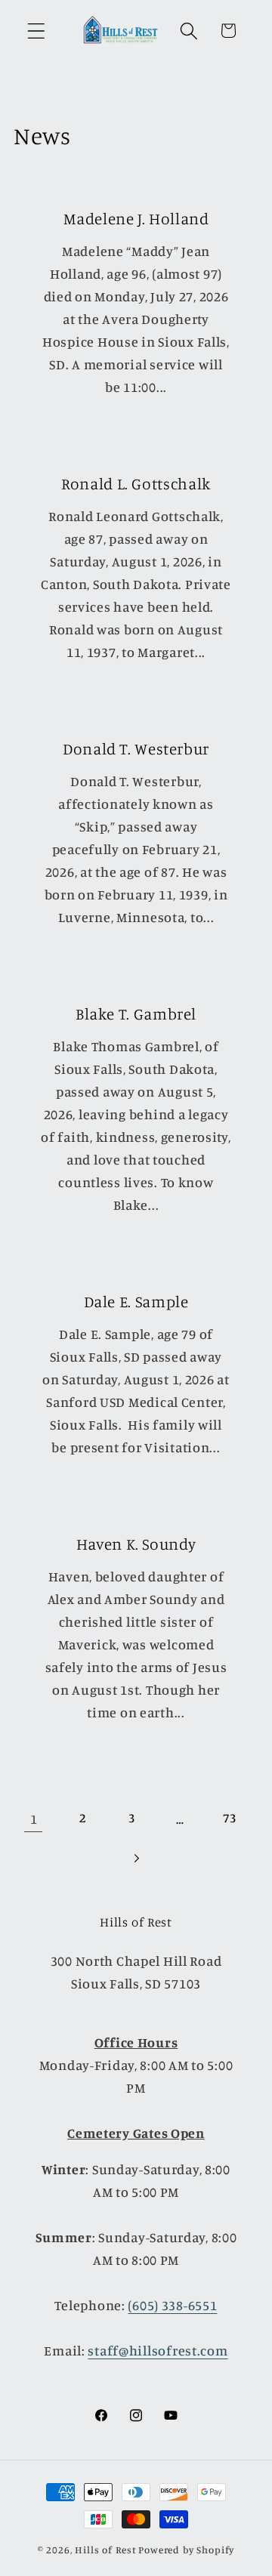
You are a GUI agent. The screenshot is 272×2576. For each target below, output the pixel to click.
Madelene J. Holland (136, 218)
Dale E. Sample (136, 1300)
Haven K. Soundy (136, 1543)
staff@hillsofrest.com (158, 2350)
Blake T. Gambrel (136, 1013)
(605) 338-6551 (172, 2305)
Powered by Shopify (186, 2550)
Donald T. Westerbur (136, 748)
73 (229, 1818)
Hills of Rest (105, 2550)
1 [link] (34, 1819)
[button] (37, 31)
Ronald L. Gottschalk (136, 483)
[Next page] (136, 1858)
